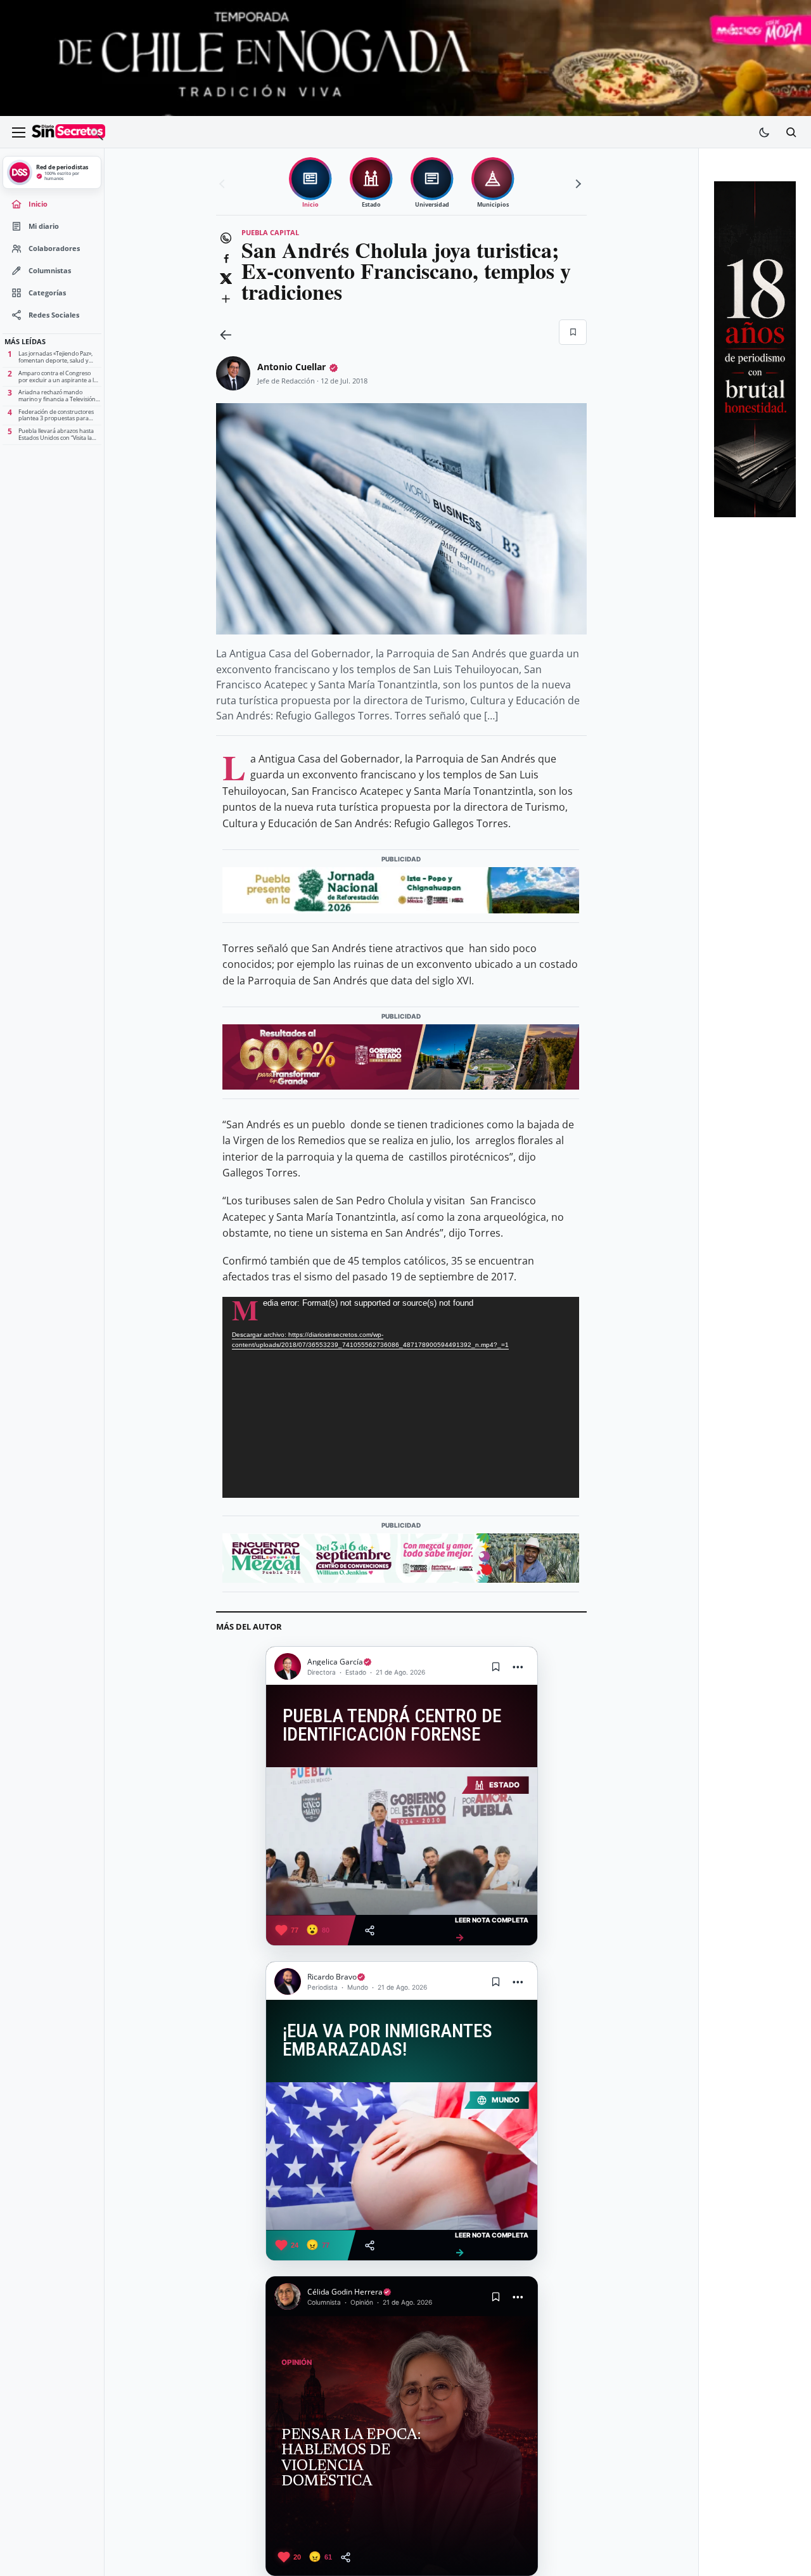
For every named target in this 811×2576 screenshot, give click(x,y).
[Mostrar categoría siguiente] (577, 184)
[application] (401, 1397)
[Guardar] (573, 332)
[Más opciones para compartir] (226, 299)
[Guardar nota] (496, 1666)
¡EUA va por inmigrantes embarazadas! (387, 2041)
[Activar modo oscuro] (764, 132)
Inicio (38, 204)
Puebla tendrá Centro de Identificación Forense (392, 1726)
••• (518, 1667)
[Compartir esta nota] (370, 1930)
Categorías (47, 293)
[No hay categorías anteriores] (224, 184)
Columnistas (50, 271)
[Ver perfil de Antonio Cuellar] (233, 373)
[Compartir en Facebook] (226, 259)
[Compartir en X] (226, 279)
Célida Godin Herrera (345, 2292)
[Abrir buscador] (791, 132)
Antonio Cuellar (291, 367)
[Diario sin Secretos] (68, 132)
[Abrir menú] (18, 132)
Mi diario (44, 226)
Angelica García (335, 1662)
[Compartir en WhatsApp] (226, 238)
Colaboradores (54, 248)
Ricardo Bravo (332, 1977)
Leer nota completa (492, 1930)
